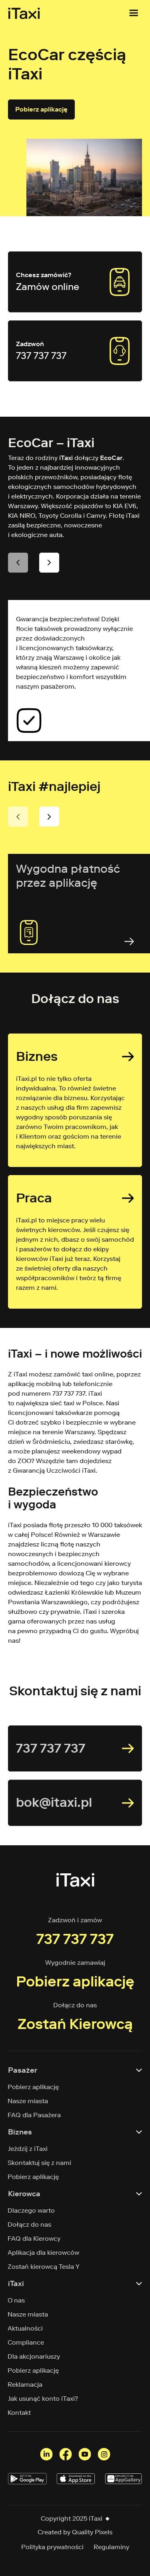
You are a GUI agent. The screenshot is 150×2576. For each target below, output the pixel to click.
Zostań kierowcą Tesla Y (44, 2267)
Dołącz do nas (30, 2224)
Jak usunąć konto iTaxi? (43, 2399)
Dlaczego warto (31, 2210)
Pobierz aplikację (41, 109)
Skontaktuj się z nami (40, 2163)
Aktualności (25, 2328)
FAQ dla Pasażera (34, 2115)
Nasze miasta (28, 2101)
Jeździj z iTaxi (28, 2149)
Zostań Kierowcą (75, 2024)
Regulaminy (111, 2547)
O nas (16, 2300)
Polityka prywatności (52, 2547)
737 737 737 (75, 1939)
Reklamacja (25, 2384)
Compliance (26, 2342)
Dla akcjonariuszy (34, 2356)
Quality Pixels (92, 2532)
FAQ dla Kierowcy (34, 2239)
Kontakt (19, 2413)
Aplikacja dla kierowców (44, 2253)
